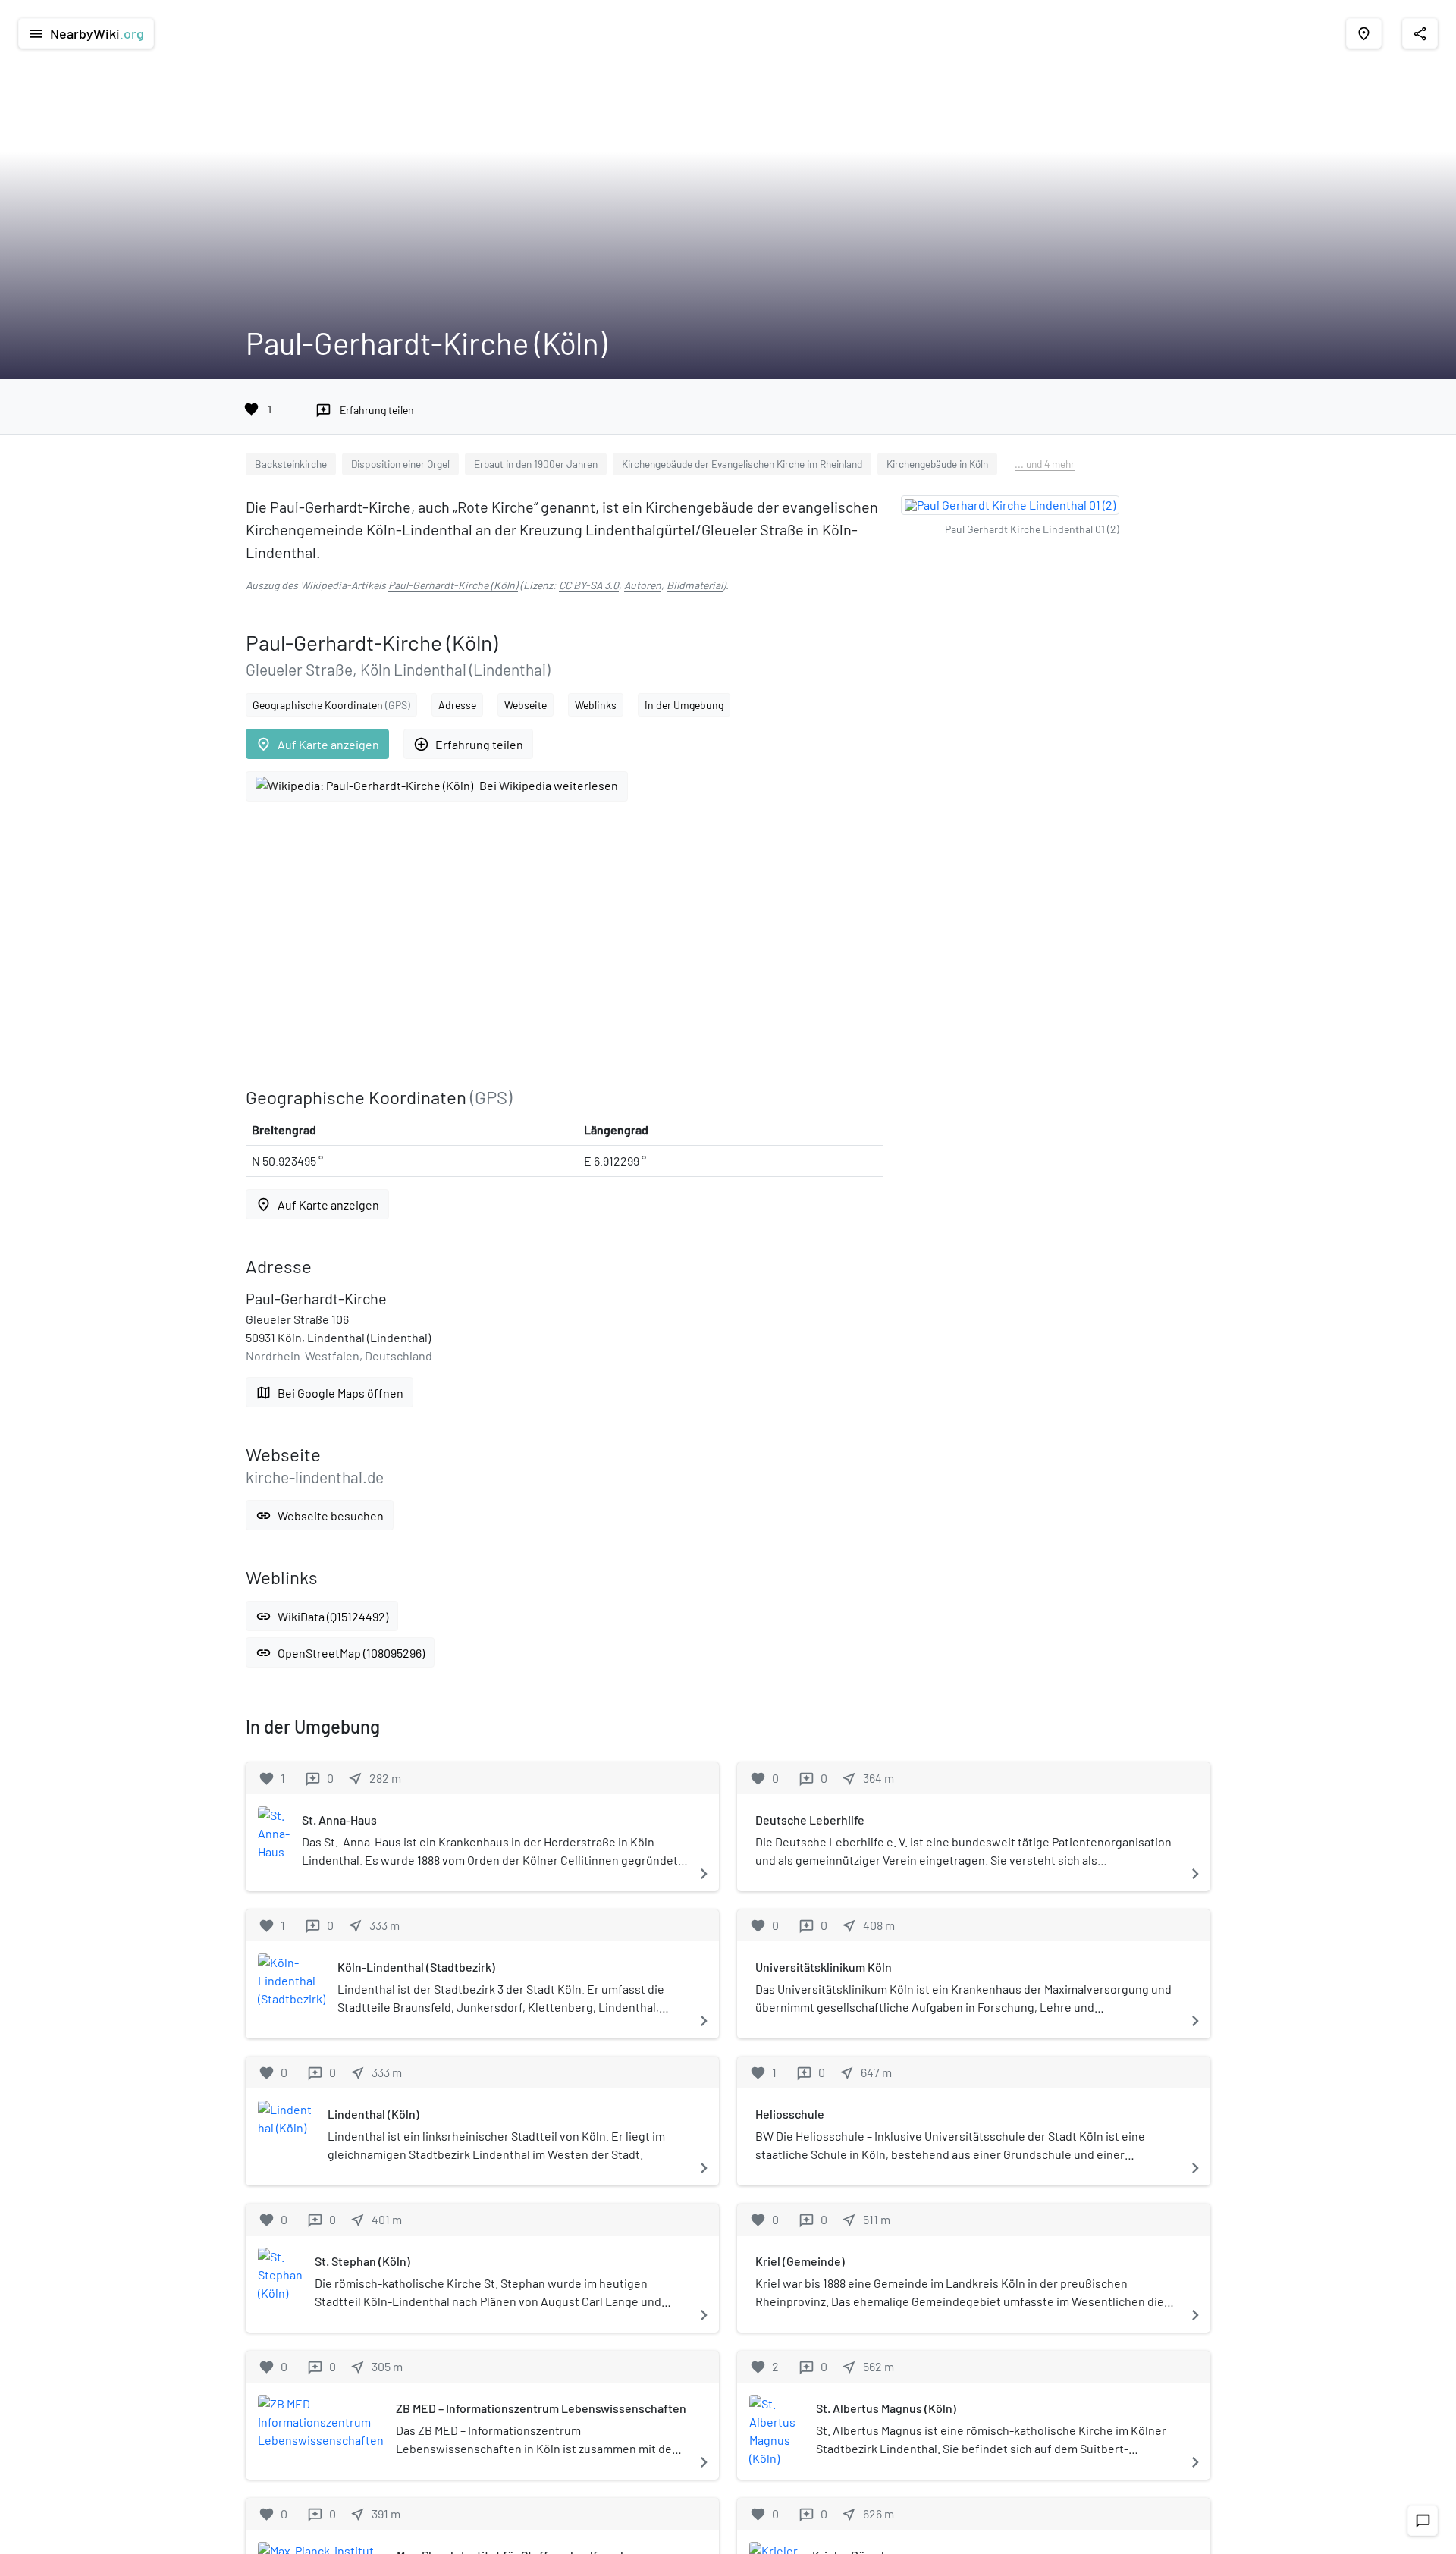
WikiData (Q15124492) (322, 1616)
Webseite (526, 705)
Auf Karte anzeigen (317, 744)
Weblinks (596, 705)
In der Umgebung (684, 705)
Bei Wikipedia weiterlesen (549, 785)
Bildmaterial (695, 585)
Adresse (457, 705)
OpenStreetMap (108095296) (340, 1653)
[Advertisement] (564, 944)
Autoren (643, 585)
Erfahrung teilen (468, 744)
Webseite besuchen (320, 1515)
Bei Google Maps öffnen (329, 1393)
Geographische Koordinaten (331, 705)
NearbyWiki (86, 33)
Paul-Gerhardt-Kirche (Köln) (453, 585)
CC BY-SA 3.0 (589, 585)
